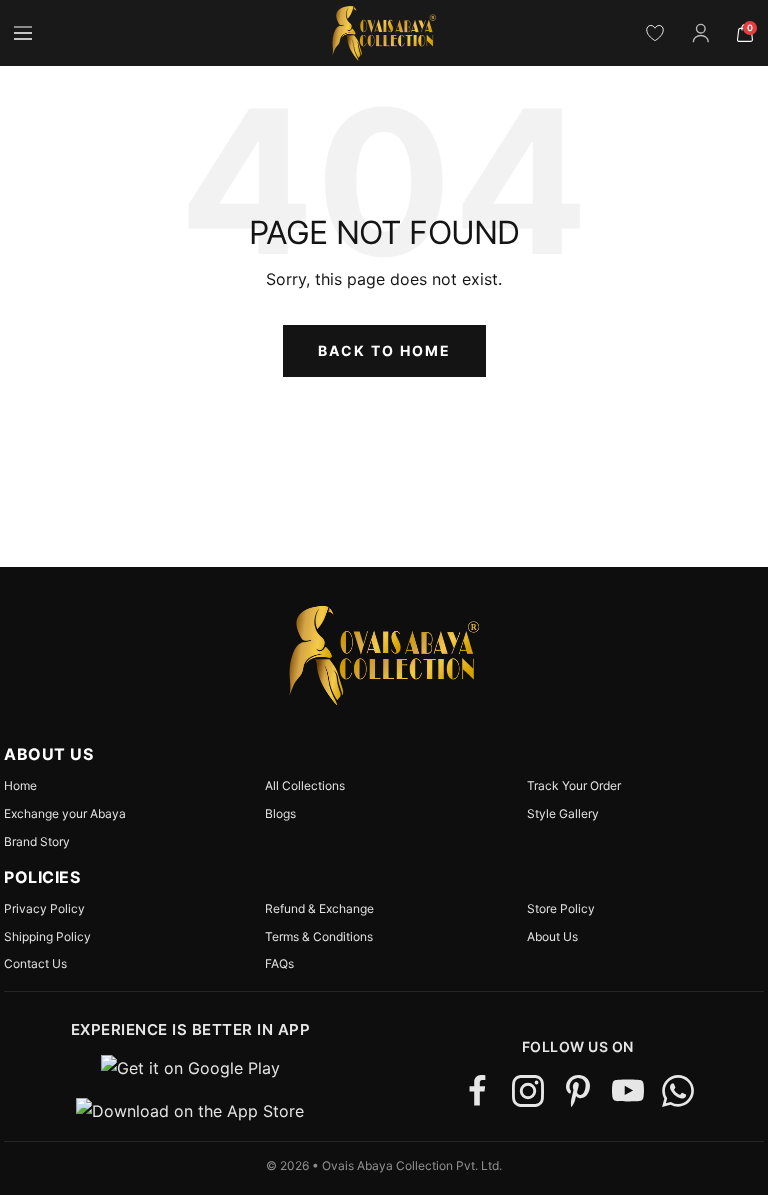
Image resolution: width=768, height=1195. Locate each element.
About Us (552, 937)
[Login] (701, 33)
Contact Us (35, 964)
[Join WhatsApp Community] (678, 1091)
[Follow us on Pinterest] (578, 1091)
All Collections (305, 786)
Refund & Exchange (319, 909)
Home (20, 786)
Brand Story (37, 842)
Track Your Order (574, 786)
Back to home (384, 350)
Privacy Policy (44, 909)
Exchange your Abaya (65, 814)
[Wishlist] (655, 33)
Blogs (280, 814)
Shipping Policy (47, 937)
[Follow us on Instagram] (528, 1091)
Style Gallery (563, 814)
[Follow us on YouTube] (628, 1091)
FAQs (279, 964)
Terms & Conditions (319, 937)
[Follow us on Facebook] (478, 1091)
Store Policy (561, 909)
